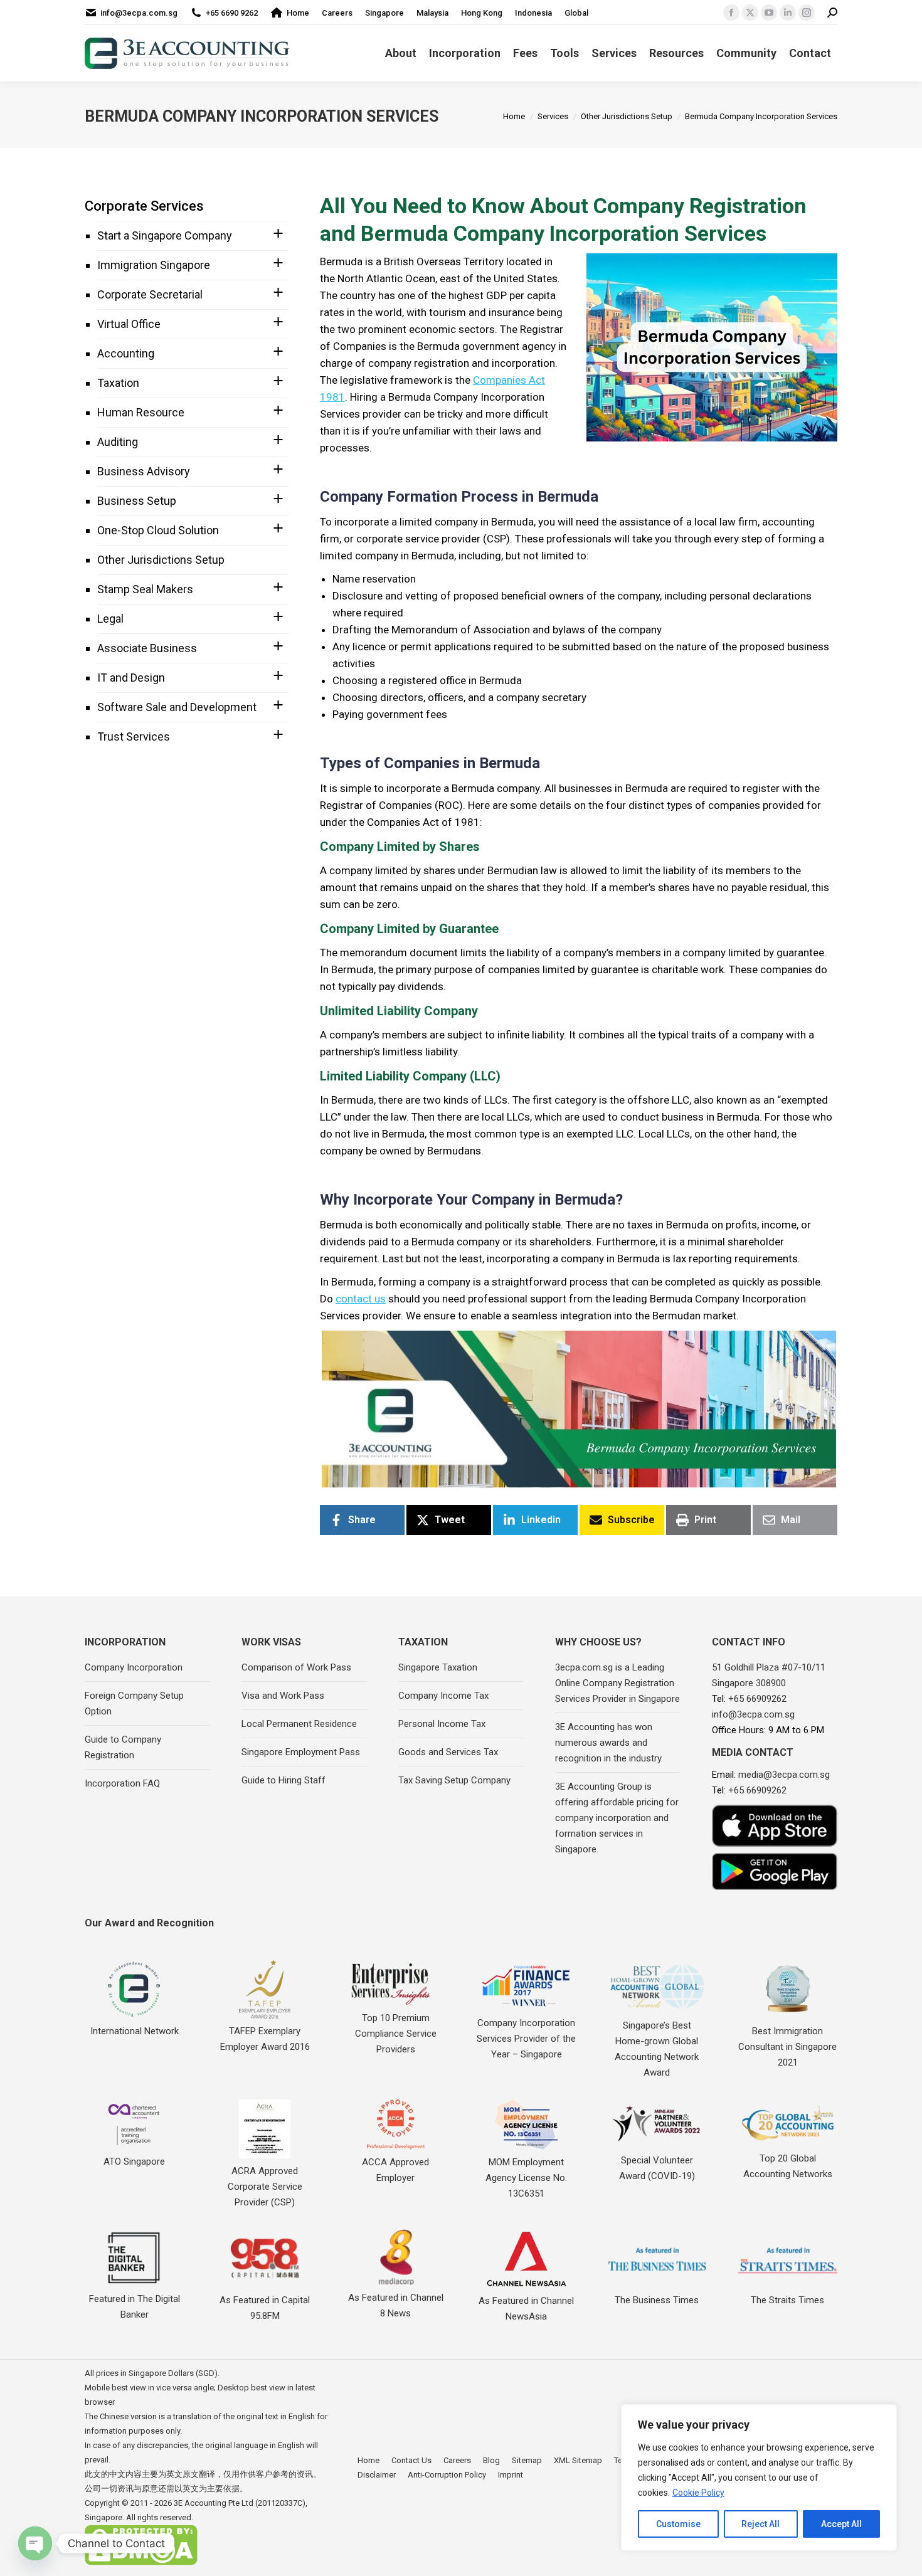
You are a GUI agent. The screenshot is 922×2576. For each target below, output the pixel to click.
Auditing (118, 442)
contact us (361, 1299)
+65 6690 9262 (232, 13)
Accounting (126, 353)
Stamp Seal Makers (145, 589)
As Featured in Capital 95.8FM (265, 2308)
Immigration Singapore (154, 265)
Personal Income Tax (442, 1724)
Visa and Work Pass (283, 1696)
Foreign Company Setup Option (134, 1703)
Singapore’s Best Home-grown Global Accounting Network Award (657, 2049)
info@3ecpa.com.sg (139, 13)
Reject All (760, 2524)
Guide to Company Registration (123, 1747)
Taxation (118, 383)
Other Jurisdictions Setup (161, 560)
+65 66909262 (757, 1699)
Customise (678, 2524)
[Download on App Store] (775, 1826)
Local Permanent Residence (299, 1724)
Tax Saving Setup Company (454, 1780)
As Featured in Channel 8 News (396, 2305)
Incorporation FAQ (122, 1783)
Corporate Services (144, 206)
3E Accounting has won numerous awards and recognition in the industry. (609, 1743)
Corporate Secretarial (150, 294)
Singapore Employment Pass (301, 1752)
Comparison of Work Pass (296, 1667)
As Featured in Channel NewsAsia (526, 2309)
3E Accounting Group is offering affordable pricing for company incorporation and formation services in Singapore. (617, 1818)
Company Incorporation (134, 1667)
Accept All (841, 2524)
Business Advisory (144, 471)
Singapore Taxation (438, 1667)
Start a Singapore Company (165, 235)
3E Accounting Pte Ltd (214, 2503)
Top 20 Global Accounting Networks (788, 2166)
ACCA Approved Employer (395, 2170)
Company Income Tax (443, 1696)
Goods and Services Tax (448, 1752)
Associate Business (147, 648)
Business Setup (137, 501)
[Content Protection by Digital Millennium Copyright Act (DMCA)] (141, 2563)
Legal (110, 619)
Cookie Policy (698, 2493)
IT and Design (131, 678)
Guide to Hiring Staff (283, 1780)
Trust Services (134, 736)
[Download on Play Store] (775, 1871)
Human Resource (141, 412)
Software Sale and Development (177, 707)
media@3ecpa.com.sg (784, 1775)
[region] (759, 2478)
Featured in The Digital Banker (135, 2307)
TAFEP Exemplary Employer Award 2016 (265, 2039)
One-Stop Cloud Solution (158, 530)
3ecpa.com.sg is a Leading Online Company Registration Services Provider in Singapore (617, 1683)
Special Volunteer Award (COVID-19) (657, 2168)
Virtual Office (129, 324)
